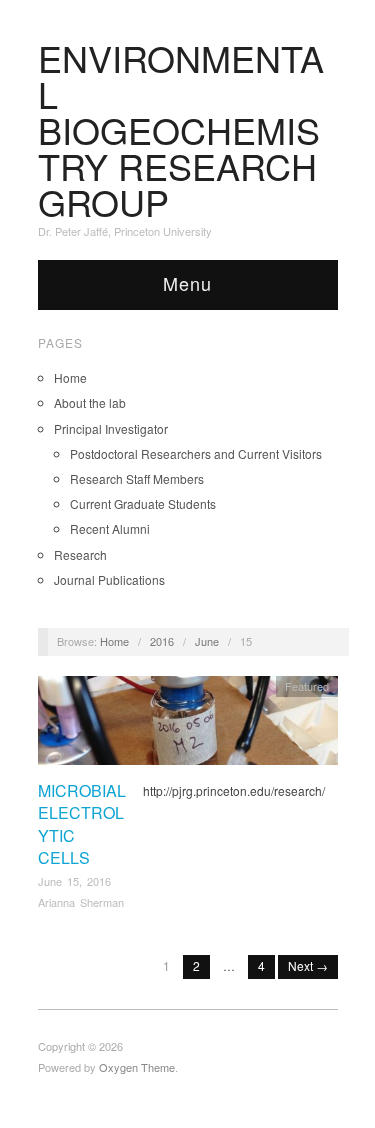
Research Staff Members (137, 478)
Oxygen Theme (137, 1067)
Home (70, 377)
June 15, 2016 (74, 881)
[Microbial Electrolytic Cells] (188, 725)
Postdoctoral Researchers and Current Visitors (196, 453)
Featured (307, 686)
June (207, 641)
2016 (162, 641)
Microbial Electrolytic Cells (82, 824)
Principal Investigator (111, 428)
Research (80, 554)
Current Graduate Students (143, 503)
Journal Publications (109, 579)
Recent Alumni (110, 528)
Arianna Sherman (81, 902)
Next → (308, 965)
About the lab (90, 402)
